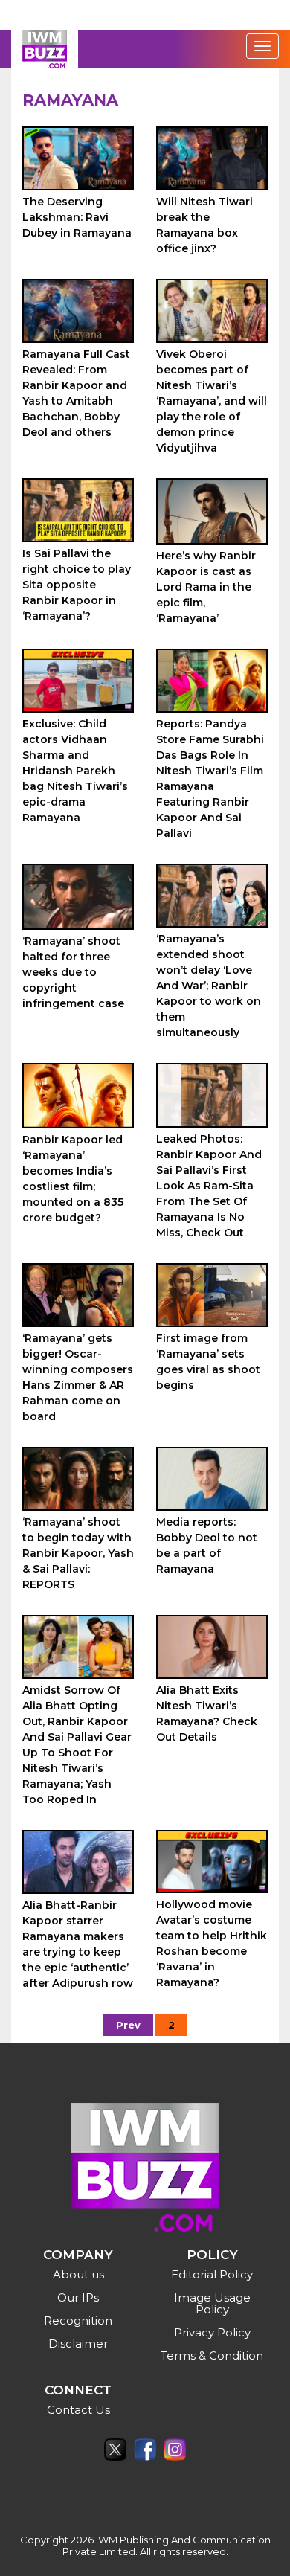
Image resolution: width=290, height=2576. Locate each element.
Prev (128, 2025)
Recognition (78, 2320)
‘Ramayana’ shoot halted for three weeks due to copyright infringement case (73, 972)
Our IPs (78, 2297)
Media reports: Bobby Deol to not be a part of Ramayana (207, 1545)
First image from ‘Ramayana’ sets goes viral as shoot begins (208, 1362)
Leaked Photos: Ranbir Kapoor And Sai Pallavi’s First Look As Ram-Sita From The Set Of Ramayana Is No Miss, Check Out (209, 1186)
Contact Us (78, 2410)
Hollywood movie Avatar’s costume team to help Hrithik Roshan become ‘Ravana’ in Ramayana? (212, 1943)
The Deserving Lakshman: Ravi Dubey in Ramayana (77, 217)
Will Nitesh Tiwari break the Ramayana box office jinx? (204, 225)
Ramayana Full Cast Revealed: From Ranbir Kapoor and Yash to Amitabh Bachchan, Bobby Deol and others (76, 393)
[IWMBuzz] (45, 49)
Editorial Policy (212, 2274)
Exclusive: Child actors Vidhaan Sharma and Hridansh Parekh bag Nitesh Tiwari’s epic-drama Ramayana (75, 771)
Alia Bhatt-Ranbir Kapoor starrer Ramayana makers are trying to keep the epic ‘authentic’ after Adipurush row (78, 1944)
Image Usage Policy (212, 2303)
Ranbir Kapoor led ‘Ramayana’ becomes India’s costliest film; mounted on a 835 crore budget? (73, 1179)
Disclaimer (78, 2344)
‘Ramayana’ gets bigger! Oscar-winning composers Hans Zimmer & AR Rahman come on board (78, 1377)
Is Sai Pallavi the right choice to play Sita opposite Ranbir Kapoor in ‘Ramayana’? (77, 585)
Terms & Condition (212, 2355)
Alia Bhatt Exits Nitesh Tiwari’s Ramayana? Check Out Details (207, 1713)
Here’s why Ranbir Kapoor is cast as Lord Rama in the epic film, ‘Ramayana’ (206, 587)
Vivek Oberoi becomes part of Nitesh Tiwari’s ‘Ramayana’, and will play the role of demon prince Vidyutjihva (212, 401)
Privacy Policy (212, 2332)
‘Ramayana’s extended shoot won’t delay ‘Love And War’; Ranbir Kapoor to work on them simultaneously (209, 986)
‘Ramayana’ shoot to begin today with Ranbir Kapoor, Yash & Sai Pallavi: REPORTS (78, 1553)
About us (78, 2274)
